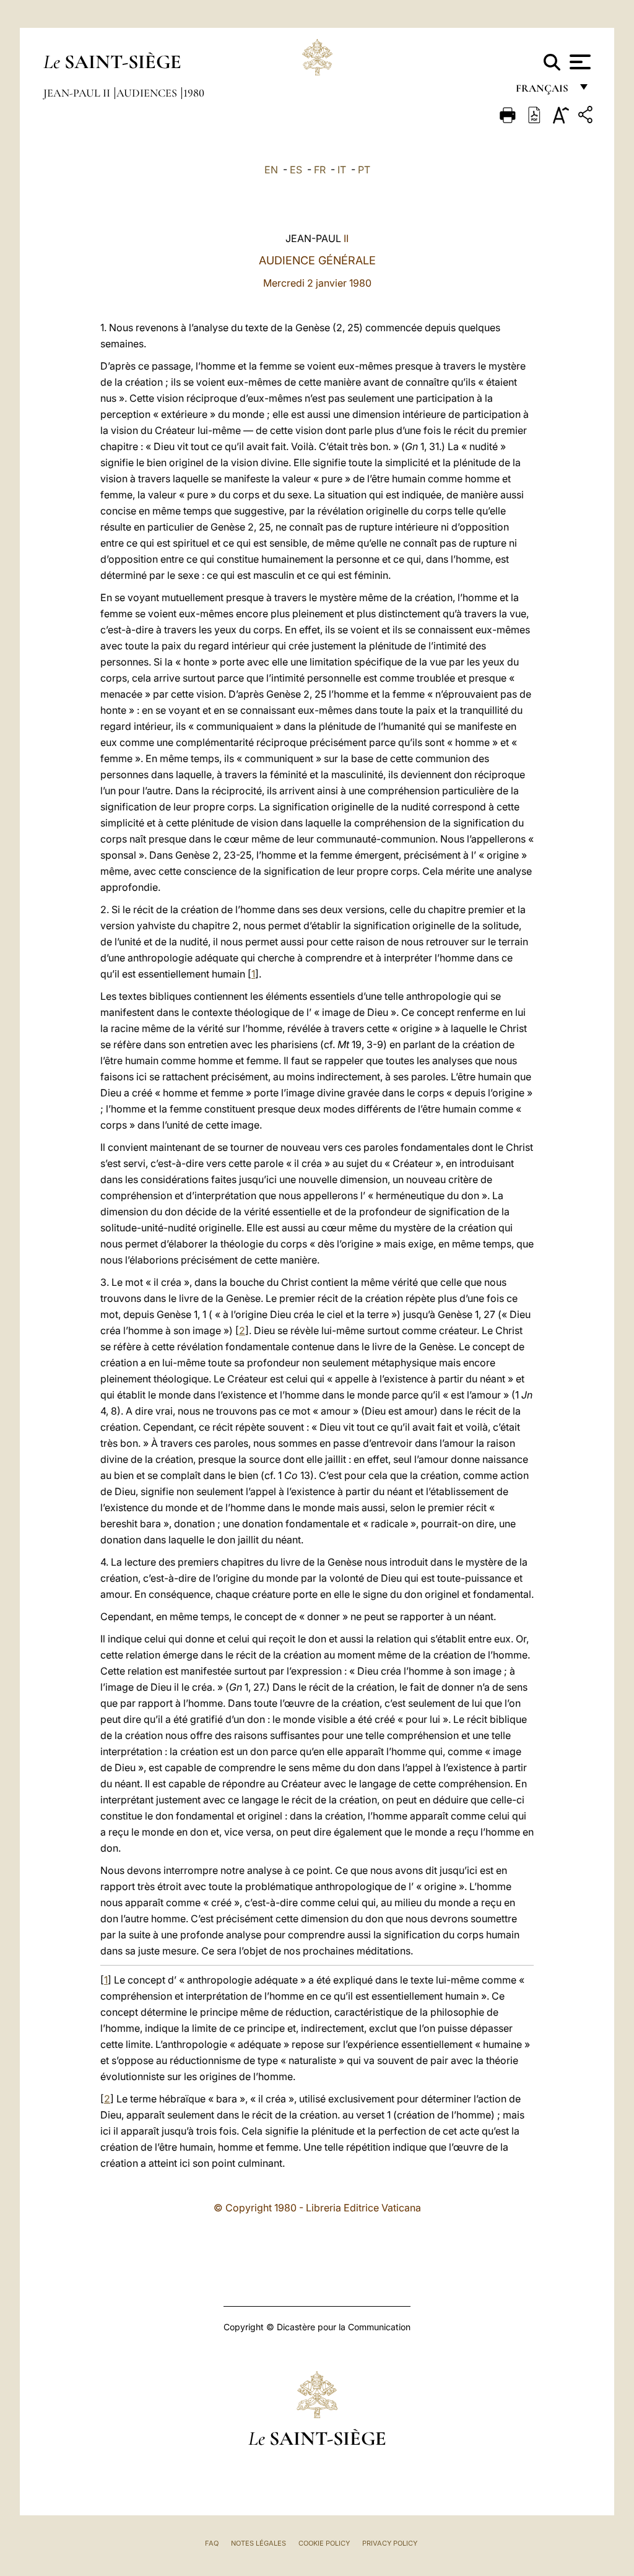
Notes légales (258, 2543)
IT (342, 170)
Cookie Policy (324, 2543)
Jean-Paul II (78, 93)
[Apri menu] (579, 62)
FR (320, 170)
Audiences (148, 93)
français (543, 91)
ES (296, 170)
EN (271, 170)
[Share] (587, 117)
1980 (194, 93)
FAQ (212, 2543)
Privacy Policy (390, 2543)
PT (364, 170)
